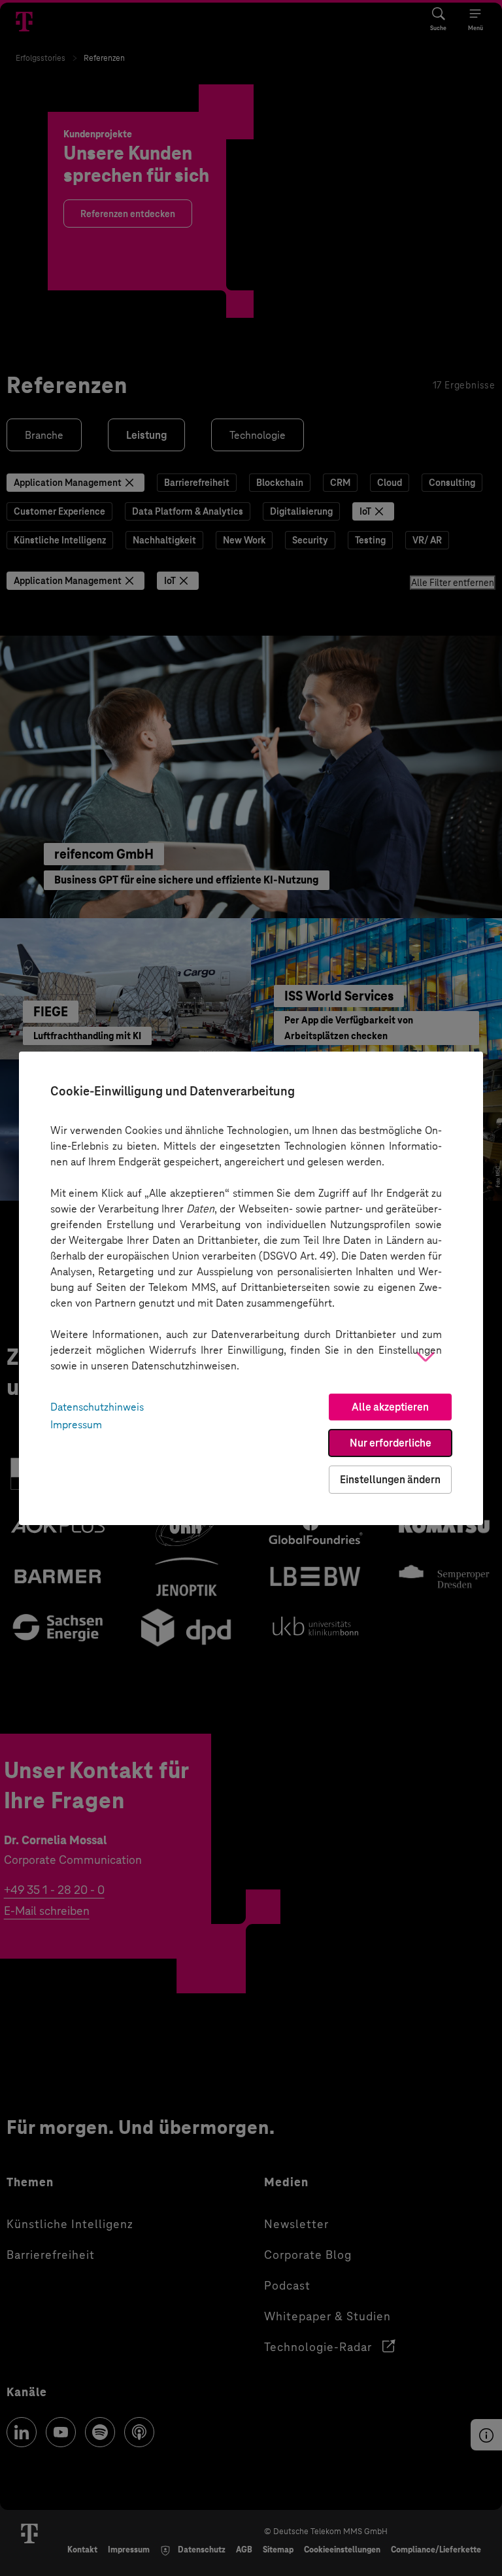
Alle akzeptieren (390, 1407)
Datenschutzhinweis (97, 1407)
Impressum (76, 1425)
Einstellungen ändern (390, 1480)
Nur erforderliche (391, 1443)
